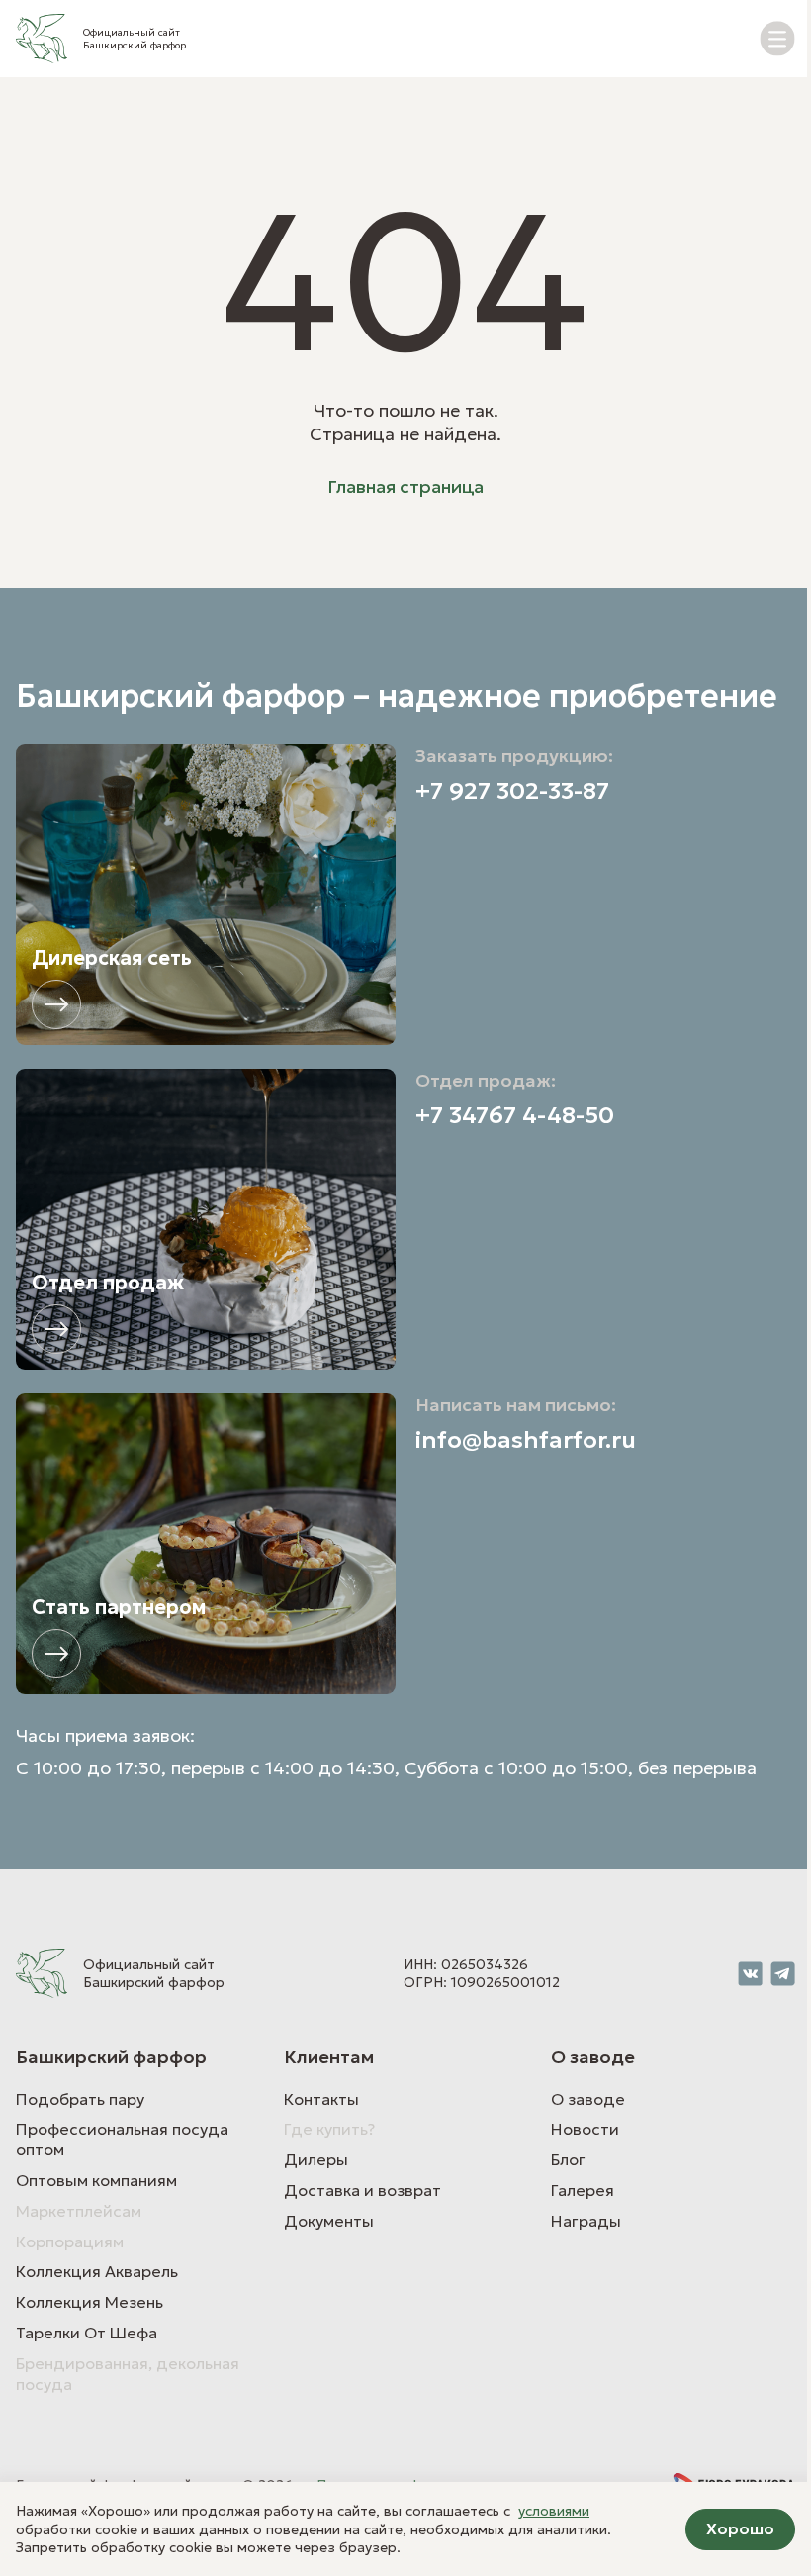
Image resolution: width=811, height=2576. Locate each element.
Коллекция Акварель (97, 2271)
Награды (586, 2221)
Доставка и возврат (362, 2190)
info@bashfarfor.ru (526, 1440)
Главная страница (405, 486)
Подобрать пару (80, 2099)
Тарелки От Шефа (87, 2333)
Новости (585, 2129)
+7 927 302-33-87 (512, 791)
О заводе (588, 2099)
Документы (329, 2221)
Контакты (321, 2099)
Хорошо (740, 2528)
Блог (568, 2159)
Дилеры (316, 2159)
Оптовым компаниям (96, 2180)
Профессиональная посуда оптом (122, 2139)
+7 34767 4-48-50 (515, 1116)
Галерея (583, 2190)
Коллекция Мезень (90, 2302)
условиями (554, 2511)
